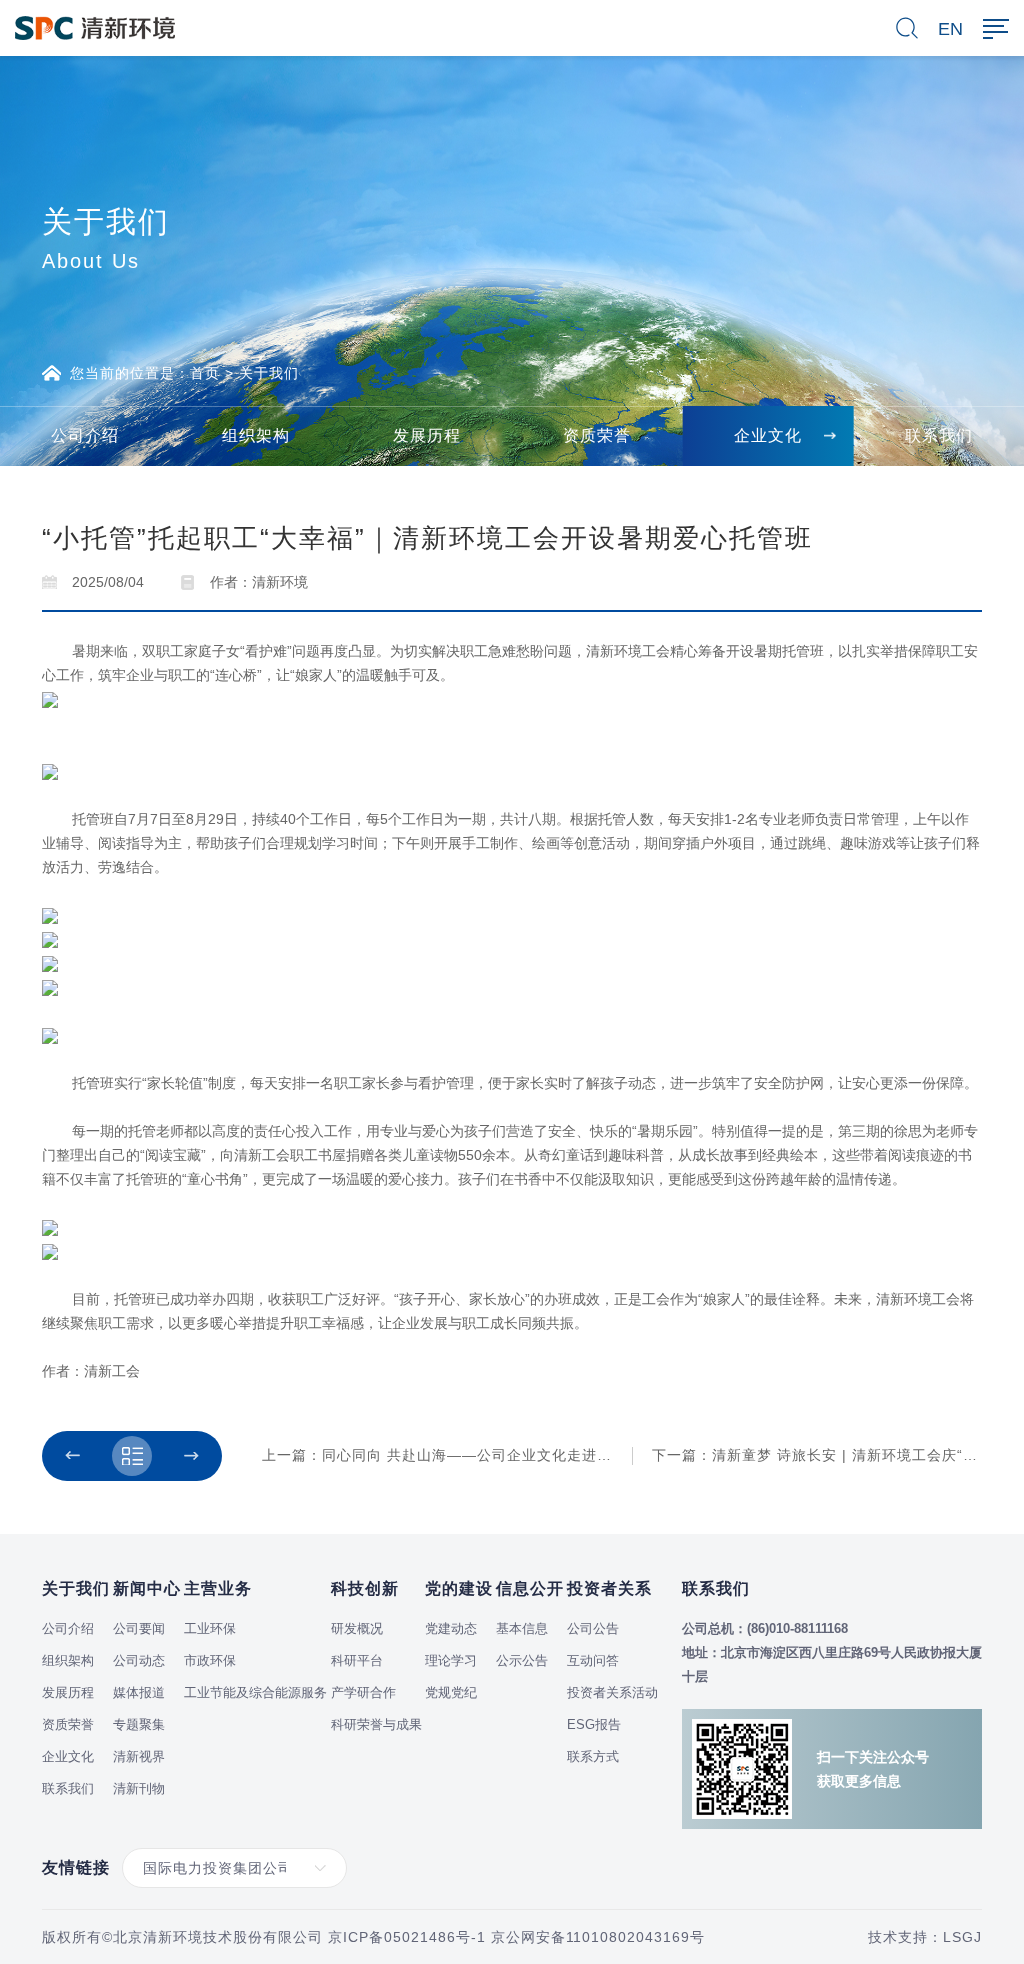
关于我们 (269, 373)
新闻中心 (147, 1588)
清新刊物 (139, 1788)
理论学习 (451, 1660)
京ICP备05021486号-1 (407, 1937)
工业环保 (210, 1628)
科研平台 (357, 1660)
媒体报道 (139, 1692)
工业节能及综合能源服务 (255, 1692)
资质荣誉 (68, 1724)
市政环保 (210, 1660)
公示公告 (522, 1660)
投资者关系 (609, 1588)
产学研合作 (363, 1692)
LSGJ (962, 1937)
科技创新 (365, 1588)
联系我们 (68, 1788)
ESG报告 (594, 1724)
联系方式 (593, 1756)
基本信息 (522, 1628)
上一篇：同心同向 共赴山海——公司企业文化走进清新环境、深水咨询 (497, 1455)
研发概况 (357, 1628)
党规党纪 (451, 1692)
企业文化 (68, 1756)
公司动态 (139, 1660)
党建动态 (451, 1628)
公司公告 (593, 1628)
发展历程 (68, 1692)
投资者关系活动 (612, 1692)
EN (950, 29)
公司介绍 (68, 1628)
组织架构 (68, 1660)
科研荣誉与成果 (376, 1724)
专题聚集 (139, 1724)
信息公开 (530, 1588)
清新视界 (139, 1756)
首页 (205, 373)
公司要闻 (139, 1628)
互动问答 (593, 1660)
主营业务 (218, 1588)
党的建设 (459, 1588)
